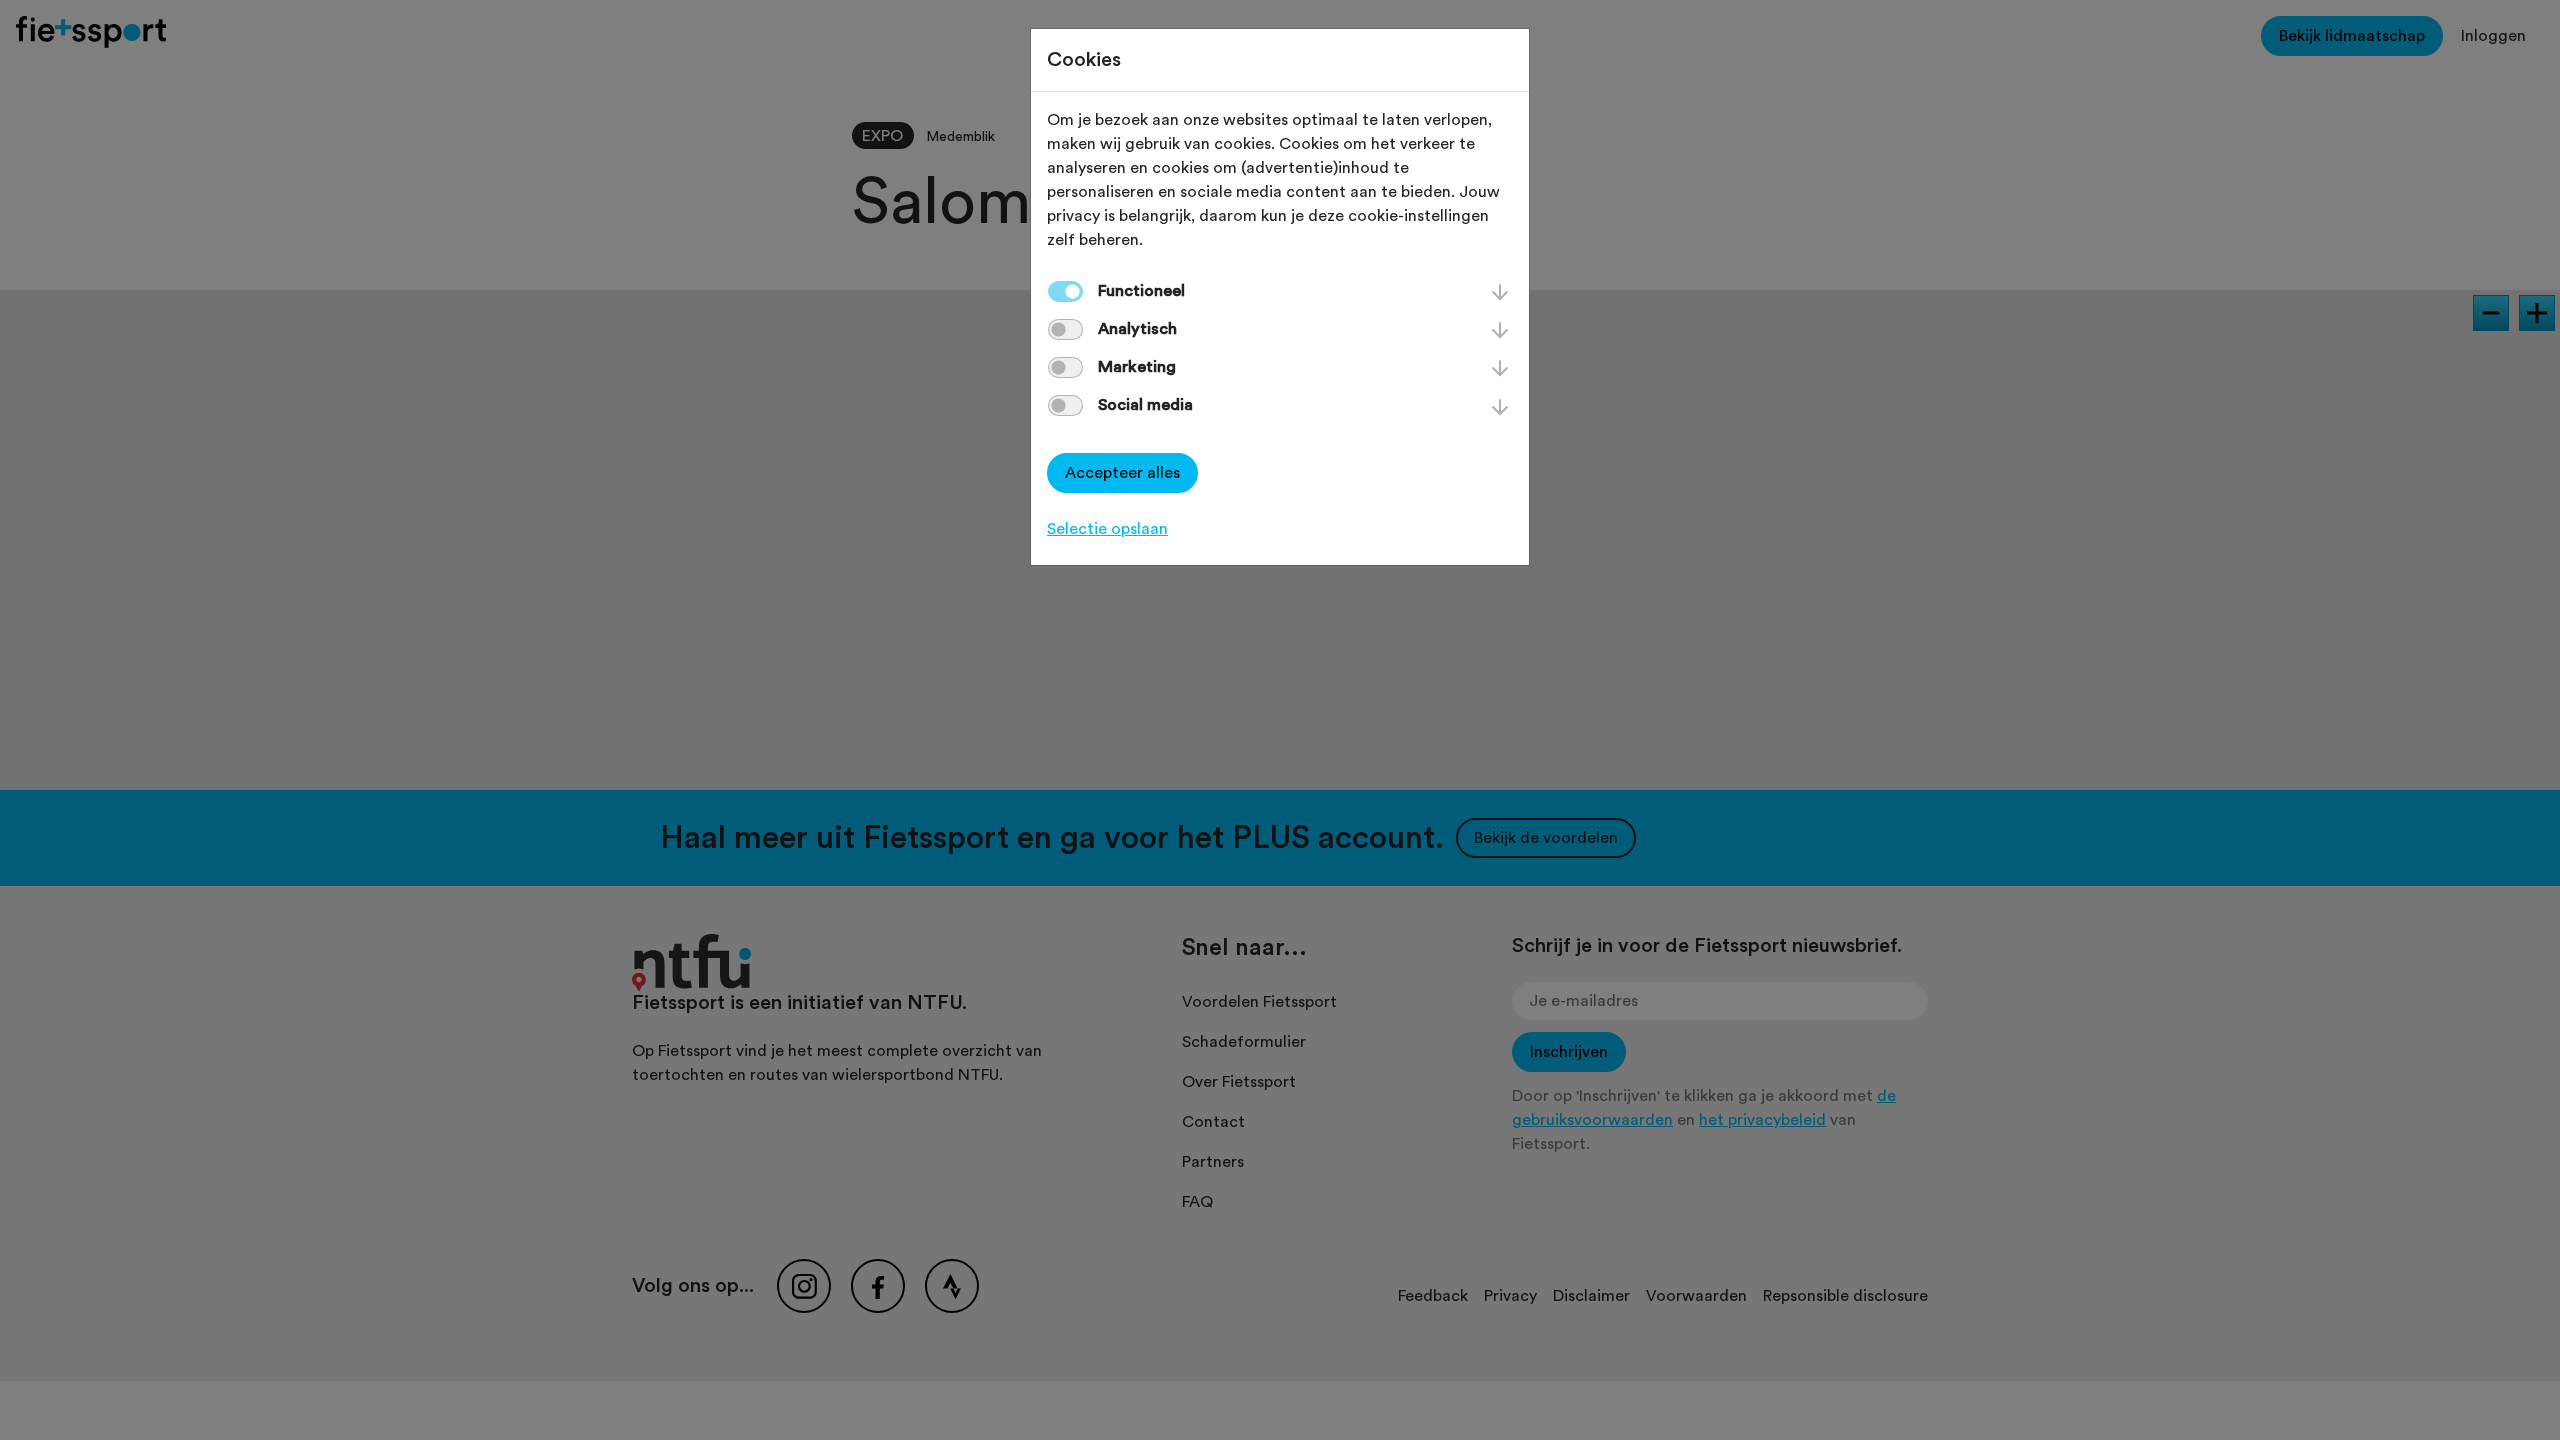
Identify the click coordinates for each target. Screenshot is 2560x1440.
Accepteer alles (1122, 473)
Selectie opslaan (1107, 529)
